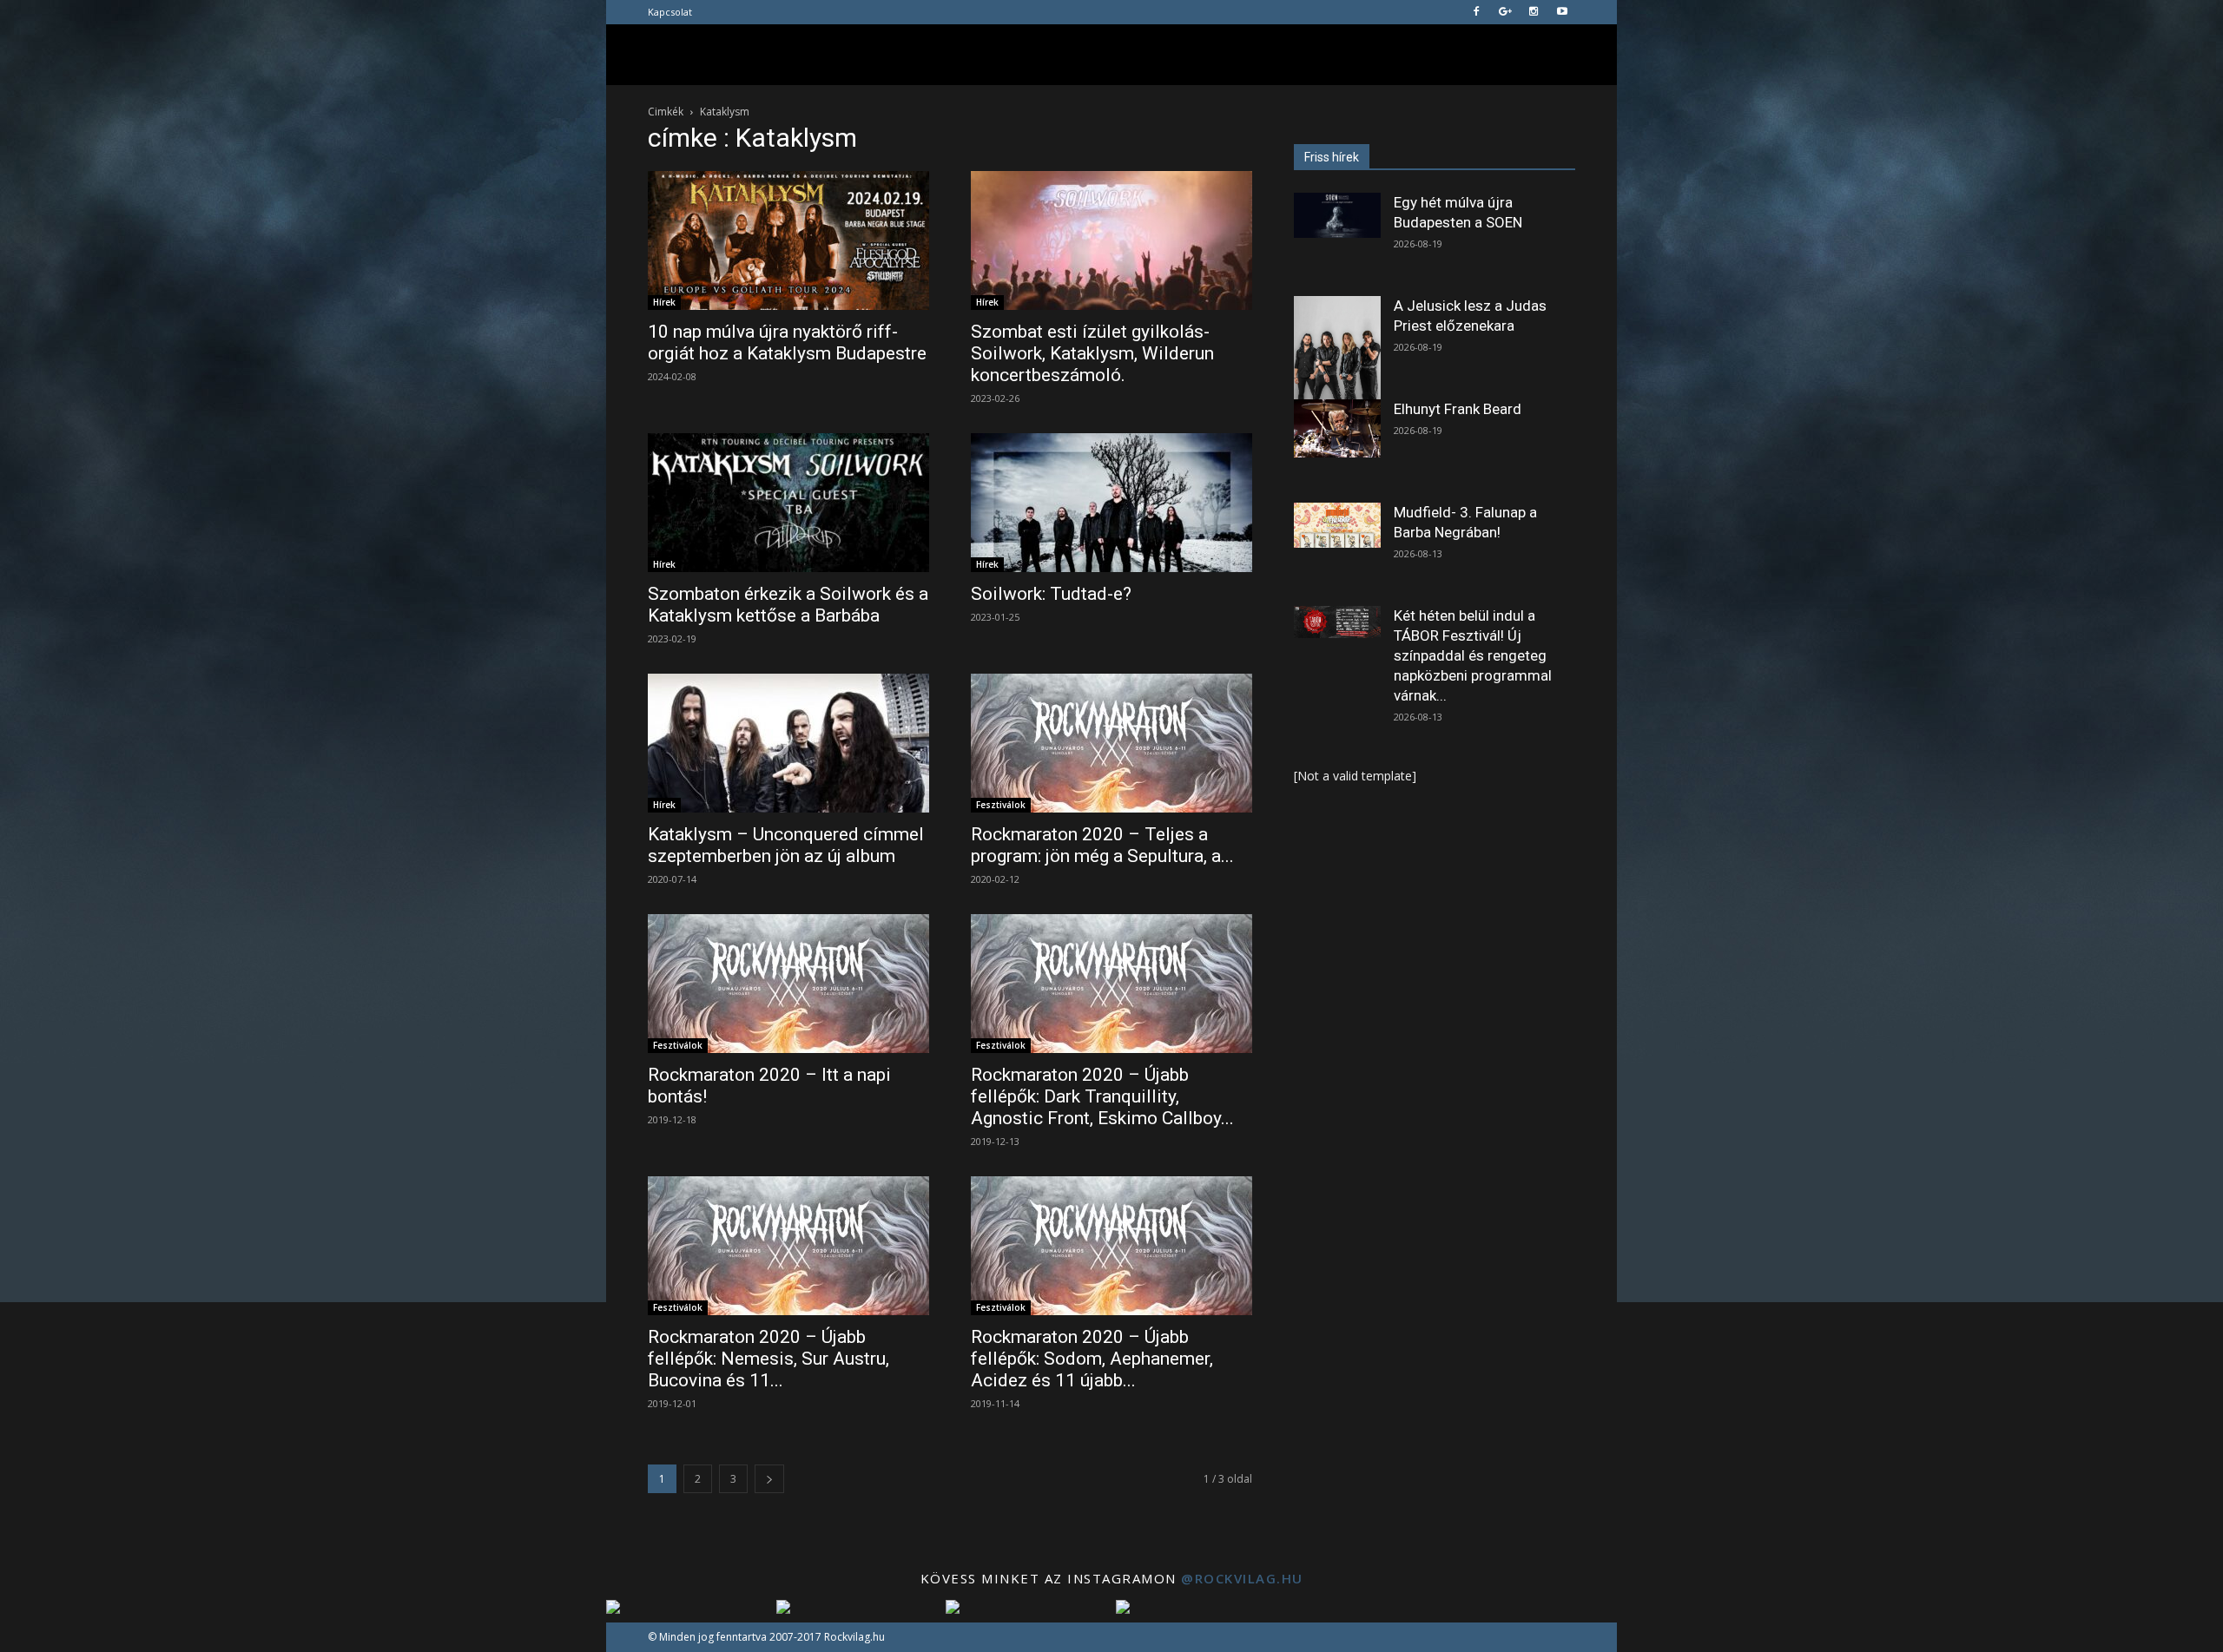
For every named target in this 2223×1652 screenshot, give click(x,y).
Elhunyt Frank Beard (1458, 409)
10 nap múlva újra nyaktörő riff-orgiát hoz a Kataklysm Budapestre (787, 342)
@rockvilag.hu (1242, 1578)
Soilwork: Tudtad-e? (1051, 594)
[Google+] (1505, 12)
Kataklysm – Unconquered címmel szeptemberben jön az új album (786, 845)
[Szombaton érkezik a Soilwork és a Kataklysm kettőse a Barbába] (788, 503)
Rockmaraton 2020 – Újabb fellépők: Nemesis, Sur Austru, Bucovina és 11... (768, 1359)
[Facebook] (1476, 12)
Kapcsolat (670, 12)
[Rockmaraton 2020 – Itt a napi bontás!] (788, 984)
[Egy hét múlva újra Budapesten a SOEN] (1337, 215)
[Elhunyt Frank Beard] (1337, 428)
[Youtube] (1562, 12)
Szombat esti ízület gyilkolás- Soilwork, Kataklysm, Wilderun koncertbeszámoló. (1092, 353)
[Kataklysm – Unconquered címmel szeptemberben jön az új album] (788, 743)
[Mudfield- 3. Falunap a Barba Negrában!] (1337, 525)
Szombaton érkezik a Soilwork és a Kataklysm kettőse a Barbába (788, 605)
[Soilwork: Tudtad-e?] (1111, 503)
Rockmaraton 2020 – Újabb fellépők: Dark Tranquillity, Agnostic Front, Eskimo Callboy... (1102, 1096)
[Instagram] (1534, 12)
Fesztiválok (1001, 805)
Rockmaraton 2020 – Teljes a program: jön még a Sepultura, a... (1102, 845)
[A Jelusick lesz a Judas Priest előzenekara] (1337, 350)
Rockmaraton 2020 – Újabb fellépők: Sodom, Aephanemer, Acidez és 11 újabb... (1092, 1359)
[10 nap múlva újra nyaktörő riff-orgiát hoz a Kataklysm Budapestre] (788, 240)
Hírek (664, 302)
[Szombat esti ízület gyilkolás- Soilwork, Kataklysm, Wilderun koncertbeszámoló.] (1111, 240)
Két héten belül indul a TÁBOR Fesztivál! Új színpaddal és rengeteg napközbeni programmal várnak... (1473, 655)
